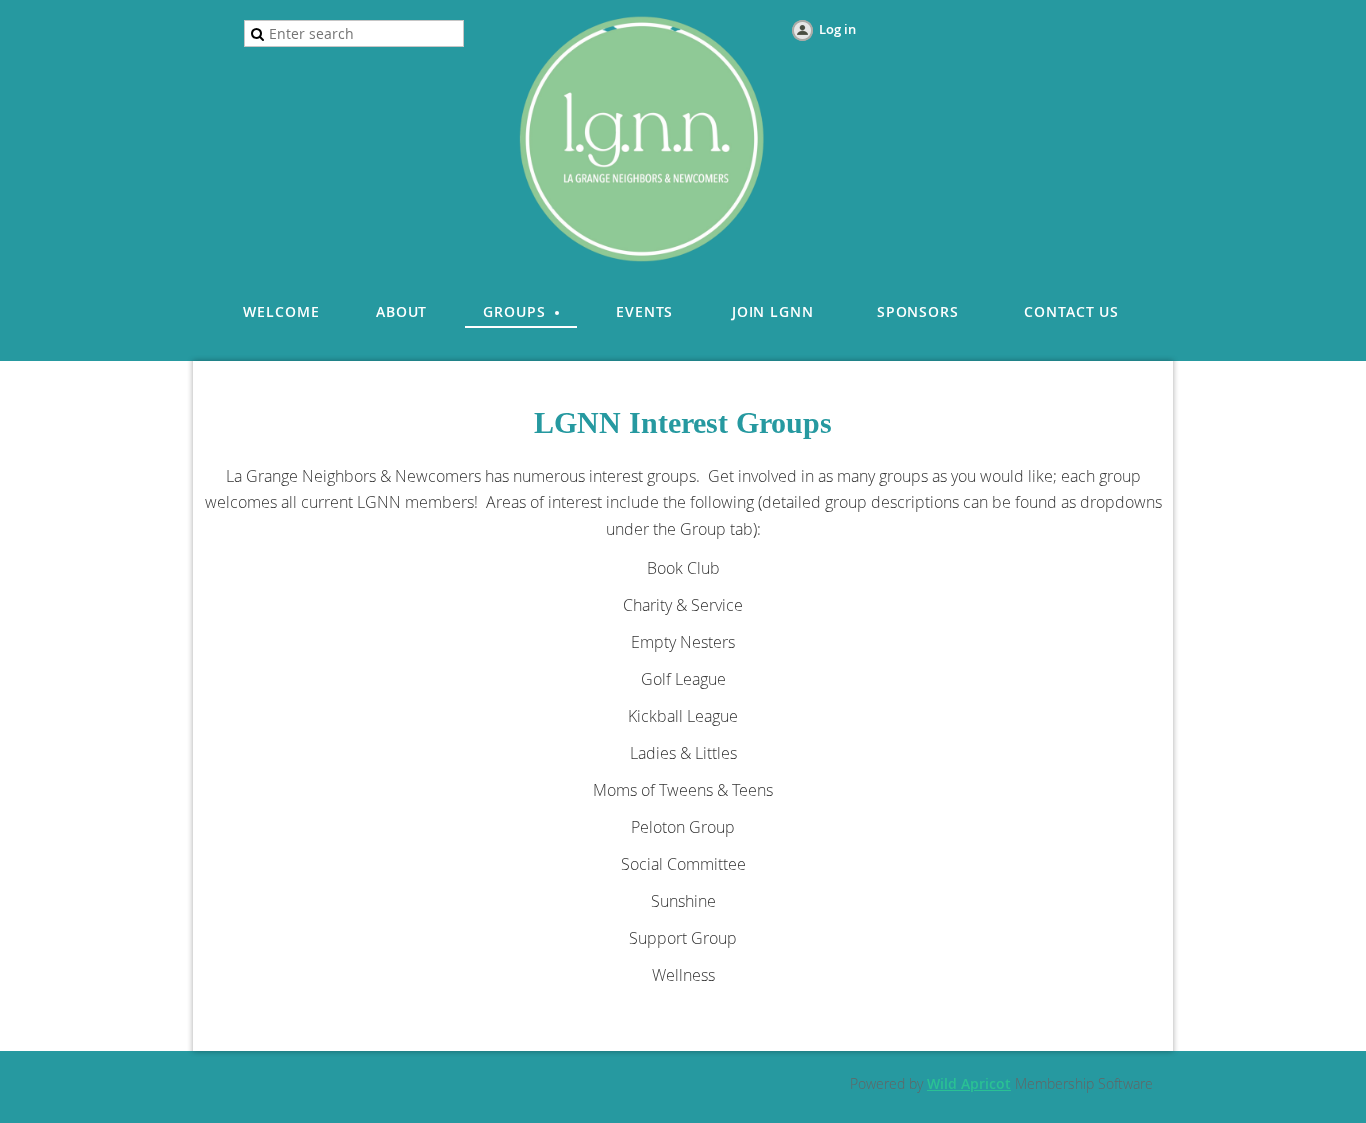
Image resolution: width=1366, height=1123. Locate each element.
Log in (837, 29)
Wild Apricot (969, 1083)
